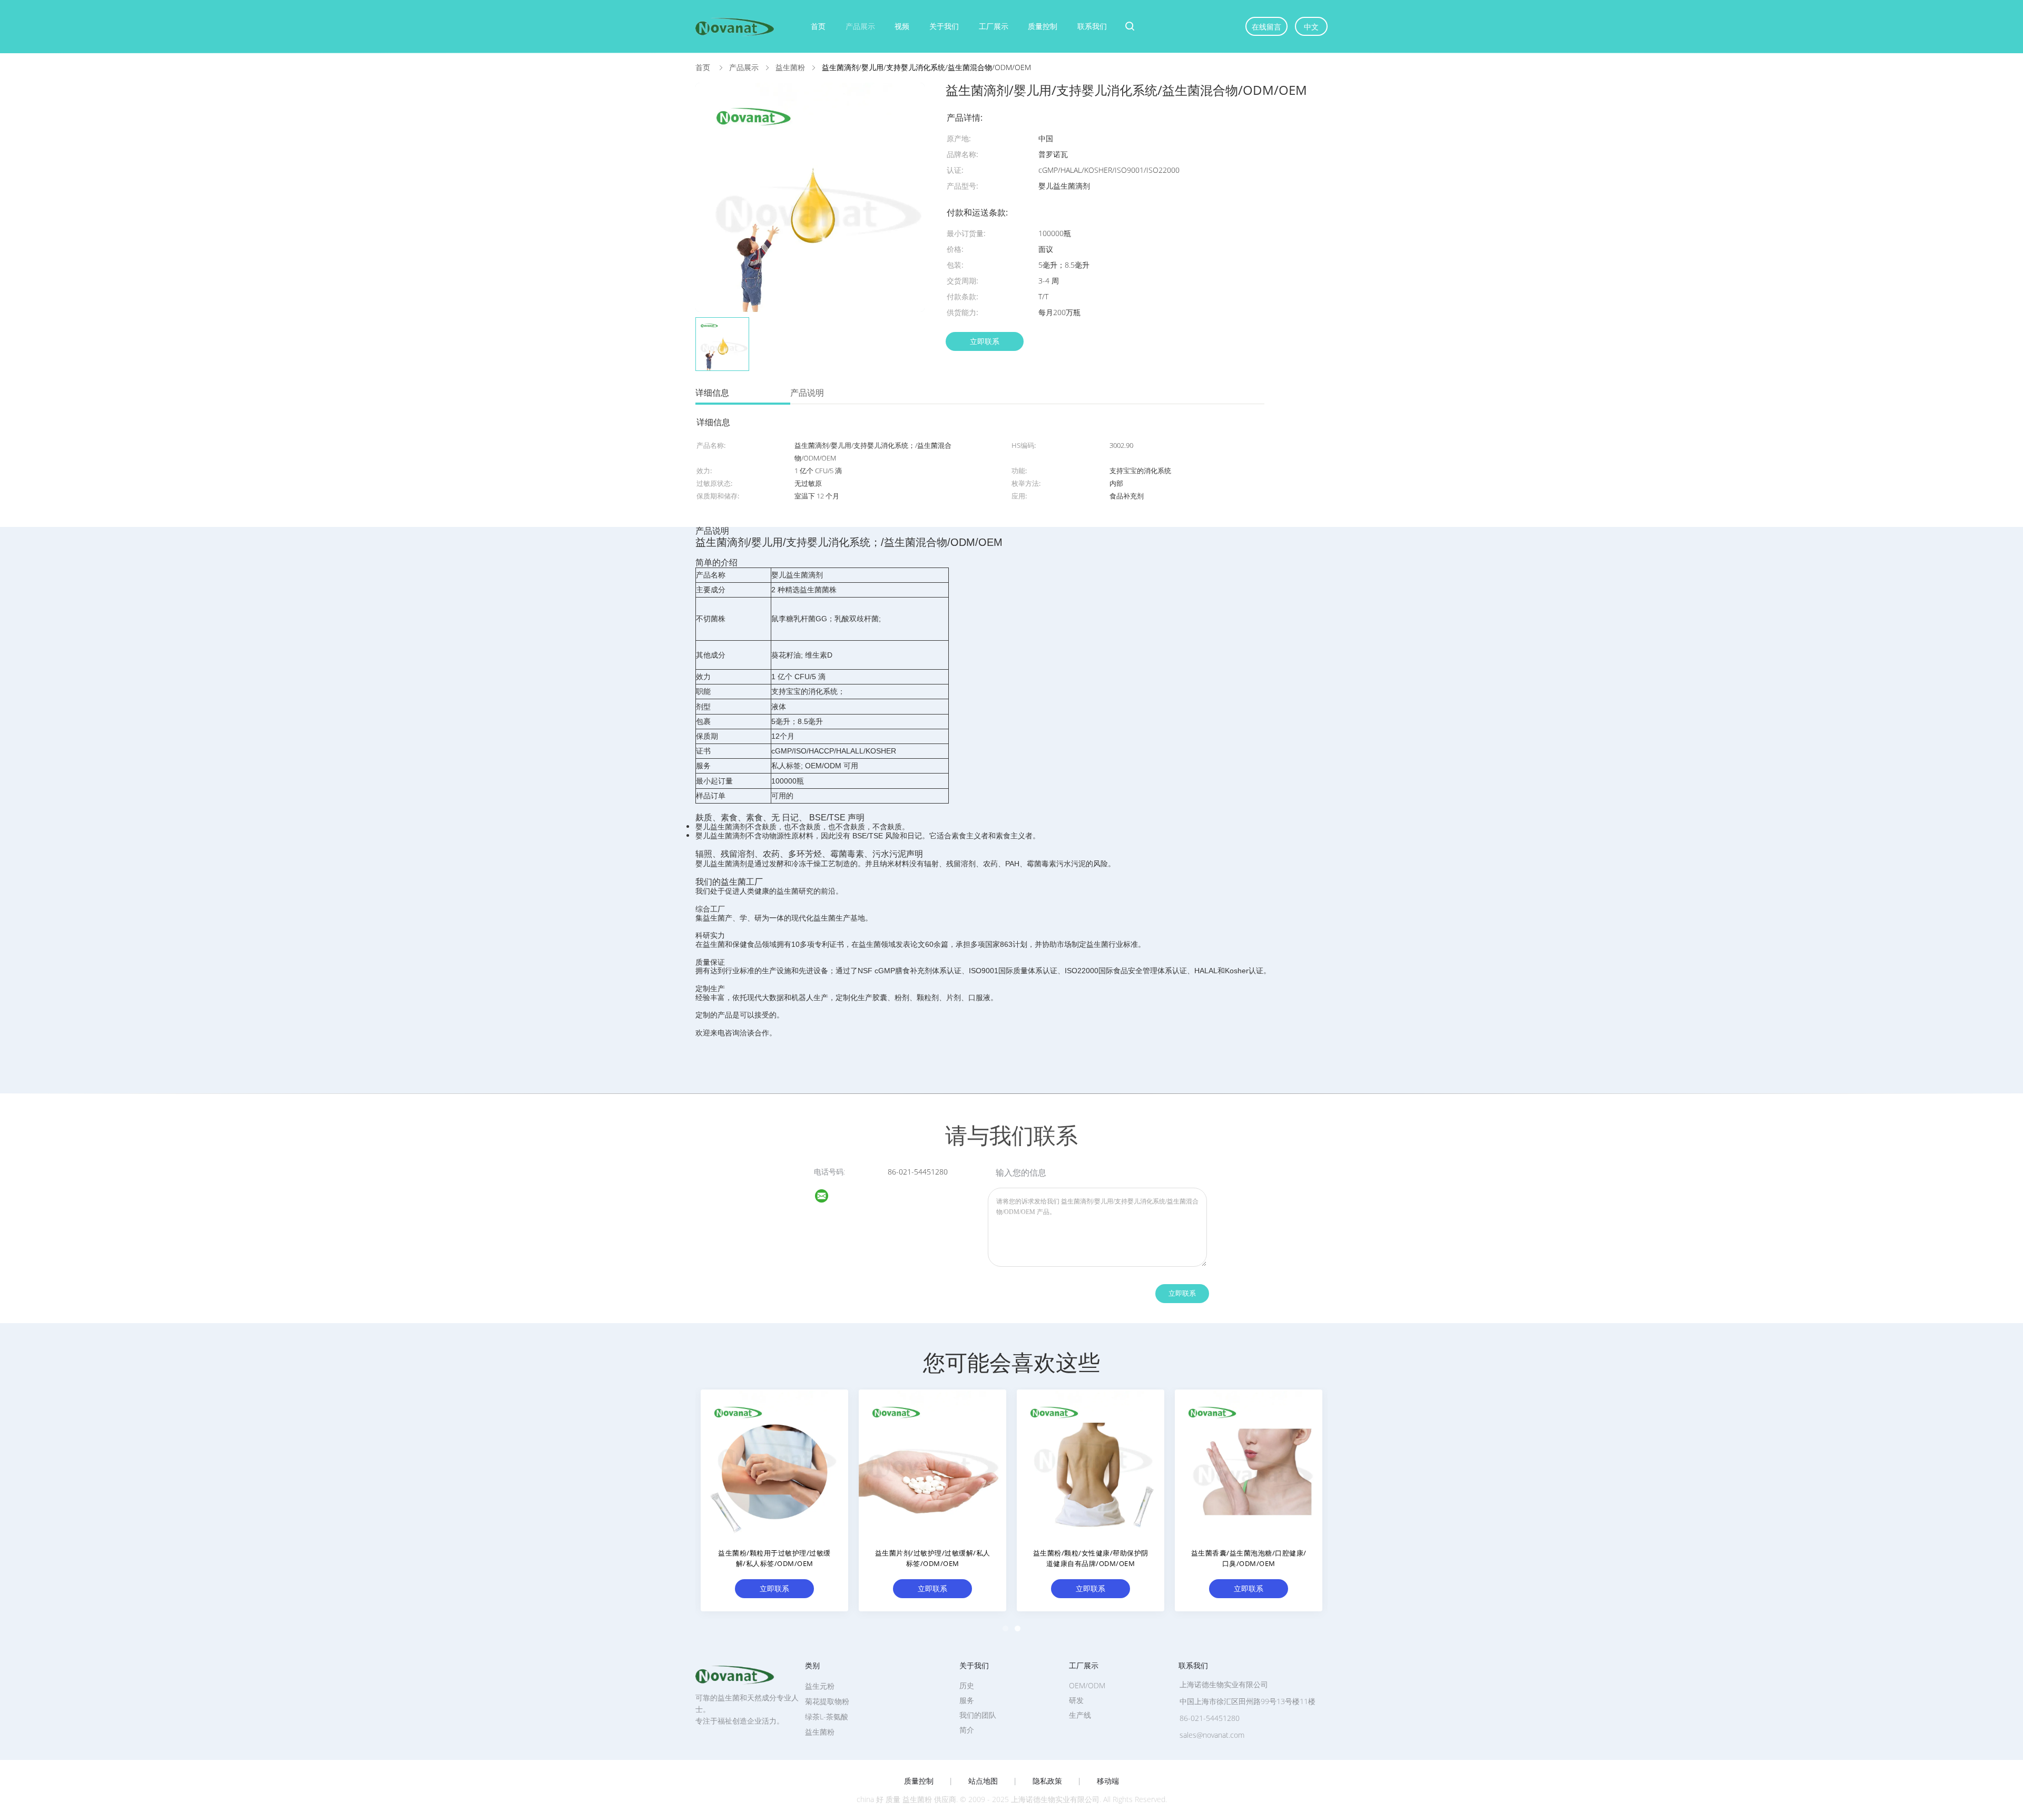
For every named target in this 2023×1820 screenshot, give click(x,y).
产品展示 (860, 26)
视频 (902, 26)
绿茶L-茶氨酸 (827, 1716)
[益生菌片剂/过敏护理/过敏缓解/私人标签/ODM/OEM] (932, 1463)
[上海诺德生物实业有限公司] (828, 1197)
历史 (967, 1685)
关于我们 (944, 26)
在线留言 (1266, 27)
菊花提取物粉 (827, 1701)
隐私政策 (1047, 1781)
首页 (818, 26)
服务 (967, 1700)
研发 (1076, 1700)
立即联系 (985, 341)
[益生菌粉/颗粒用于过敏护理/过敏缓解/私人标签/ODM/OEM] (774, 1463)
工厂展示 (994, 26)
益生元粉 (820, 1686)
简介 (967, 1730)
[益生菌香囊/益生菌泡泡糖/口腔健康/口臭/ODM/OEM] (1249, 1463)
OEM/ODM (1087, 1685)
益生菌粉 (820, 1732)
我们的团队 (978, 1715)
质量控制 (1043, 26)
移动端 (1108, 1781)
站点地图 (983, 1781)
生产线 (1080, 1715)
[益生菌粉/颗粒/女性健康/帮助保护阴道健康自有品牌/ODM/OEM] (1091, 1463)
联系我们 (1092, 26)
